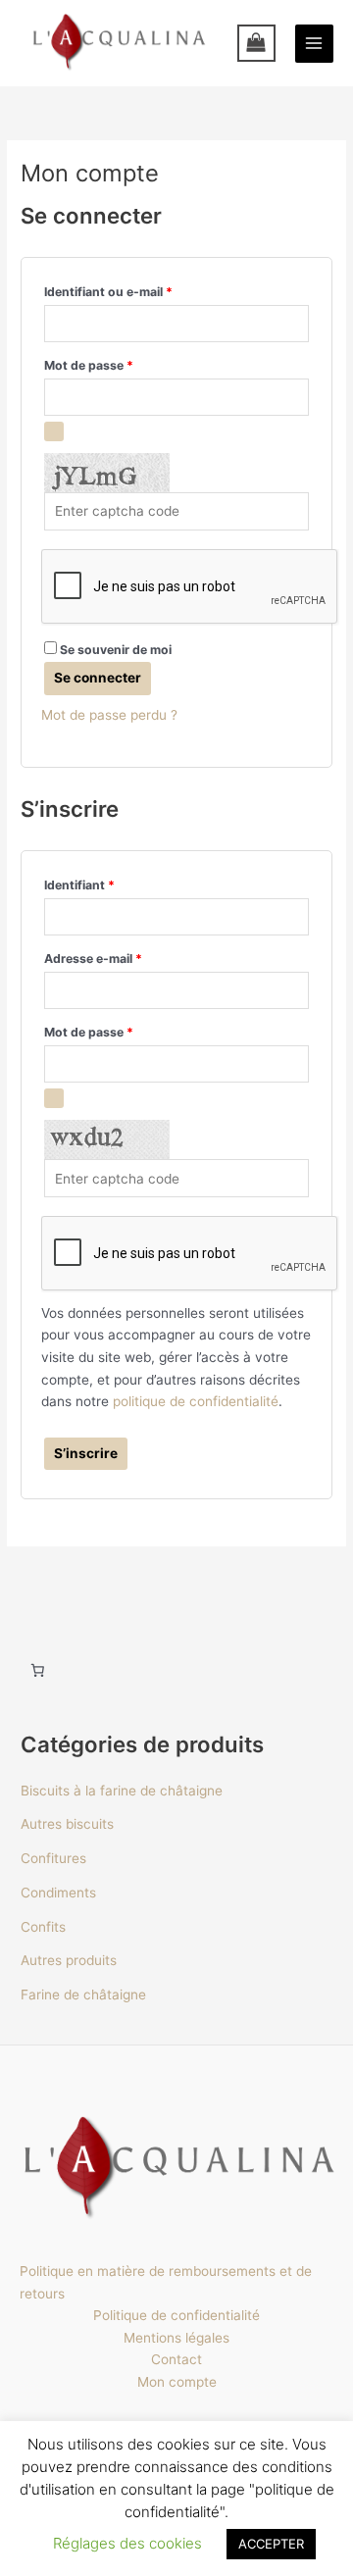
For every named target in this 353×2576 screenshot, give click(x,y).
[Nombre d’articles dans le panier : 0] (37, 1671)
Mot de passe (121, 363)
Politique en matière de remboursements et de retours (166, 2282)
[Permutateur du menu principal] (314, 44)
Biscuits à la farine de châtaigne (122, 1791)
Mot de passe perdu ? (109, 715)
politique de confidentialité (196, 1401)
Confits (43, 1927)
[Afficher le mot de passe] (54, 431)
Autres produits (69, 1960)
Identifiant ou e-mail (141, 290)
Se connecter (98, 678)
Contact (176, 2359)
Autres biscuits (67, 1824)
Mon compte (177, 2382)
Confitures (53, 1858)
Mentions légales (176, 2338)
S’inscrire (86, 1453)
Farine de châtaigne (83, 1995)
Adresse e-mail (126, 957)
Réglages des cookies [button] (127, 2543)
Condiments (58, 1893)
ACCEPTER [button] (271, 2544)
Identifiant (112, 883)
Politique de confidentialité (176, 2315)
